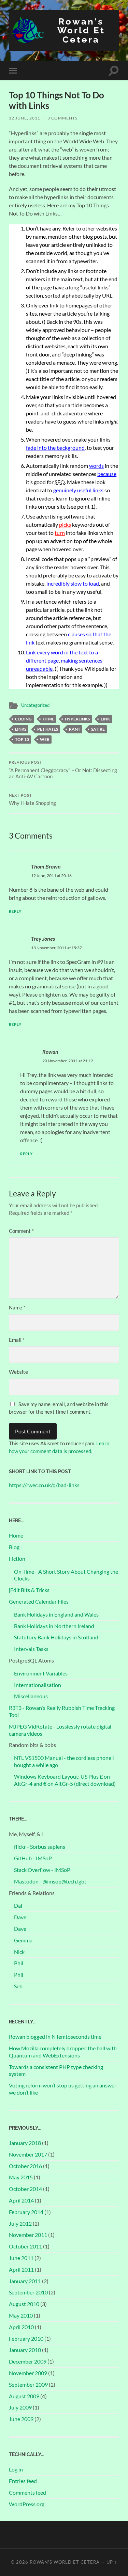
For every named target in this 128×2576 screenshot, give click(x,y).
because (107, 474)
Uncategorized (35, 705)
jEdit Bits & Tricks (29, 1590)
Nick (19, 1952)
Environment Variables (41, 1673)
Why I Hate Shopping (32, 800)
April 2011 (21, 2269)
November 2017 (28, 2154)
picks (65, 524)
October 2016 (25, 2166)
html (48, 719)
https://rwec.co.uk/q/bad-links (44, 1485)
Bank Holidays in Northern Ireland (54, 1626)
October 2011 (25, 2246)
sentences (91, 660)
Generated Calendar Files (39, 1601)
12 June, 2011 (25, 118)
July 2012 (20, 2223)
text (83, 652)
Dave (20, 1917)
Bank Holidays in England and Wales (56, 1614)
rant (75, 729)
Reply (15, 911)
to (92, 652)
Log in (16, 2469)
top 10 (22, 739)
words (96, 466)
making (69, 660)
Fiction (17, 1559)
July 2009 (20, 2407)
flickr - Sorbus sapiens (40, 1847)
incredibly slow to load (73, 583)
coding (23, 719)
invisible (74, 397)
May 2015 (21, 2177)
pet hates (48, 729)
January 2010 (25, 2350)
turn (60, 533)
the (74, 652)
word (57, 652)
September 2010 (28, 2292)
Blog (14, 1547)
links (21, 729)
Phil (19, 1963)
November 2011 (28, 2235)
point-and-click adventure (56, 413)
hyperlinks (77, 719)
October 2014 (25, 2189)
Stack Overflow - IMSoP (42, 1870)
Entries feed (23, 2481)
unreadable (39, 669)
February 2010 (26, 2339)
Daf (18, 1905)
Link (31, 652)
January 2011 (25, 2281)
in (66, 652)
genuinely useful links (78, 490)
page (53, 660)
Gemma (23, 1940)
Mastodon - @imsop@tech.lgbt (50, 1881)
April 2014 (21, 2200)
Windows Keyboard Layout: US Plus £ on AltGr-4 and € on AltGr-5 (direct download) (65, 1780)
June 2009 (21, 2419)
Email (17, 1340)
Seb (18, 1986)
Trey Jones (43, 939)
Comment (21, 1231)
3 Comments (62, 118)
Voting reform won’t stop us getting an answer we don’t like (63, 2089)
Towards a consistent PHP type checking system (56, 2070)
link (105, 719)
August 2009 (24, 2396)
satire (98, 729)
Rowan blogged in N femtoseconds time (55, 2037)
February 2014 (26, 2212)
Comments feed (27, 2492)
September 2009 (28, 2384)
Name (17, 1307)
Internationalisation (38, 1685)
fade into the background (55, 448)
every (43, 652)
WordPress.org (27, 2504)
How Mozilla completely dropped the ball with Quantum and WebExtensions (63, 2052)
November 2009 (28, 2373)
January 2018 (25, 2143)
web (45, 739)
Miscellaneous (31, 1696)
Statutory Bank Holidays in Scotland (56, 1637)
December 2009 (28, 2361)
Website (18, 1372)
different (36, 660)
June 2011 (21, 2258)
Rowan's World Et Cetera (81, 30)
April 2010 (21, 2327)
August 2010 (24, 2304)
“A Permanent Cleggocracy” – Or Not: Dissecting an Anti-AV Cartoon (63, 770)
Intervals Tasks (31, 1649)
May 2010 (21, 2315)
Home (16, 1535)
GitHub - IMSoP (33, 1858)
